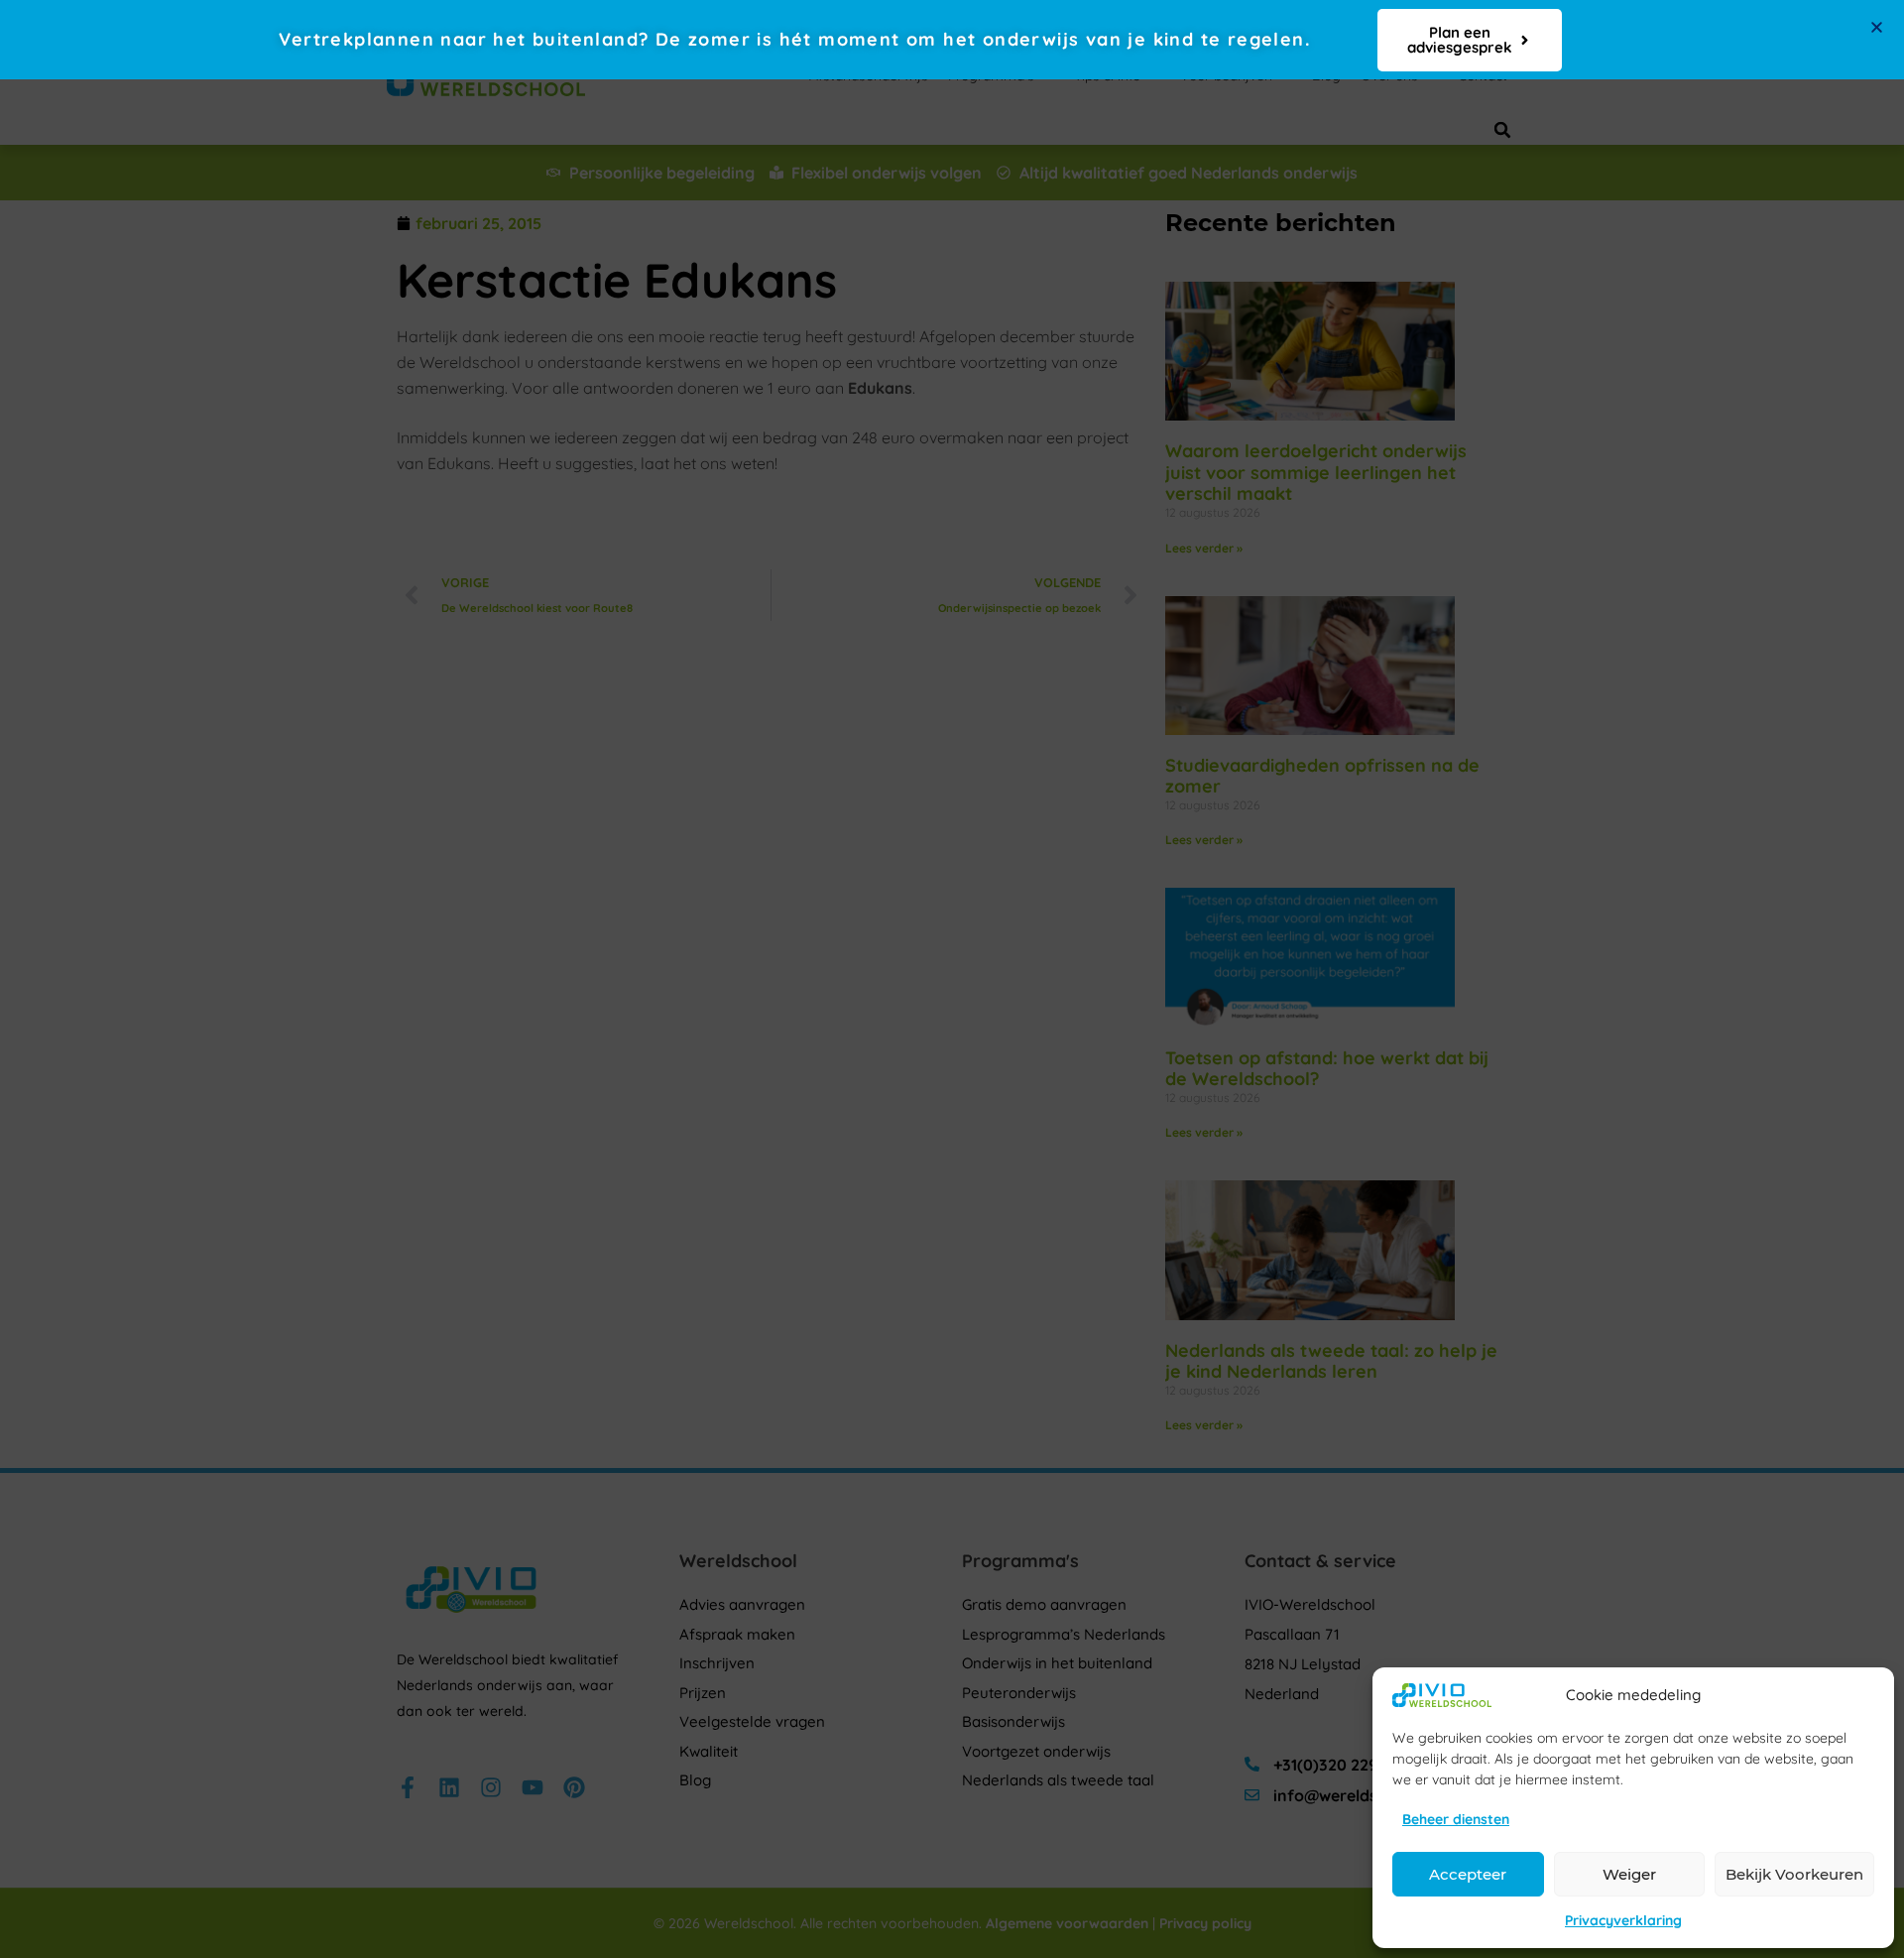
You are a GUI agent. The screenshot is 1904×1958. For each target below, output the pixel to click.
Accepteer (1468, 1874)
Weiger (1629, 1874)
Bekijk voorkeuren (1794, 1874)
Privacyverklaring (1623, 1920)
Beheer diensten (1456, 1819)
